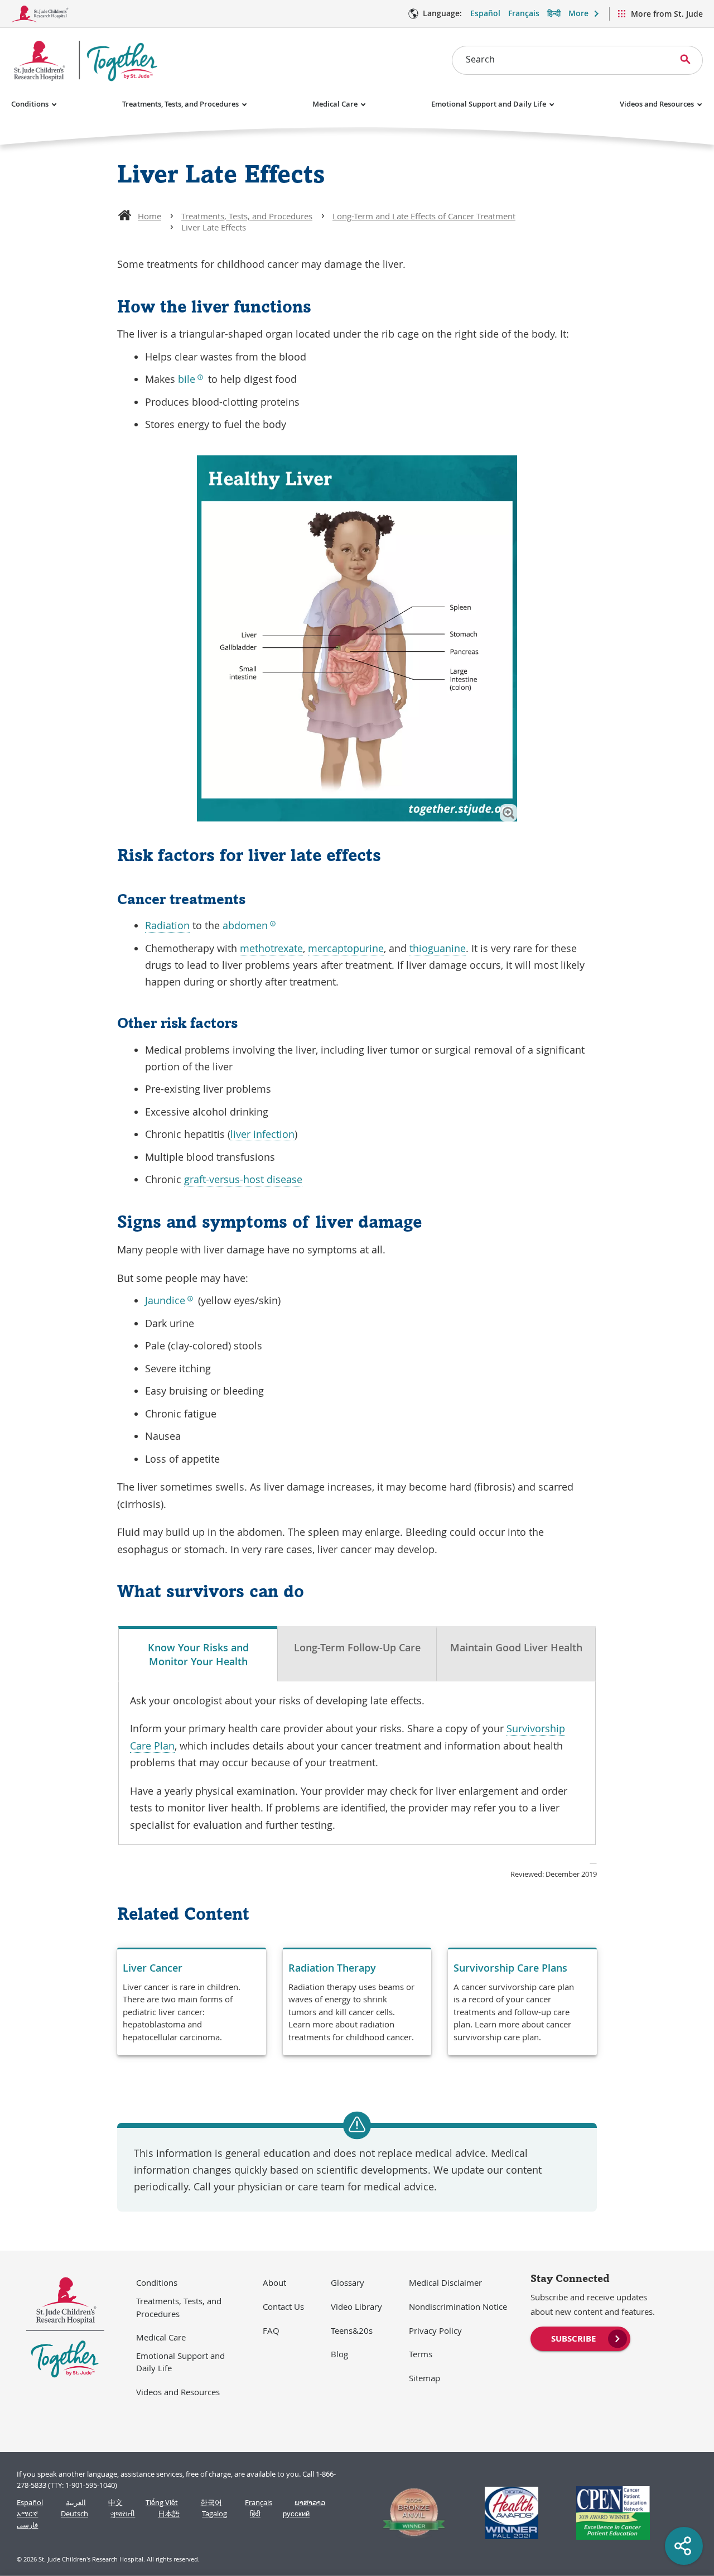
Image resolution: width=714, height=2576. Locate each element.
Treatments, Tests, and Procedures (180, 104)
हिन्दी (554, 13)
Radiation (167, 925)
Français (524, 13)
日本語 (169, 2514)
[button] (508, 813)
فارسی (27, 2525)
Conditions (30, 104)
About (274, 2282)
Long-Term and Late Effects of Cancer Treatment (424, 216)
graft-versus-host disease (243, 1179)
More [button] (578, 13)
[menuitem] (580, 2338)
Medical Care (335, 104)
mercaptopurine (346, 948)
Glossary (348, 2282)
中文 (115, 2503)
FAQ (271, 2330)
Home (149, 216)
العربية (76, 2503)
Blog (339, 2354)
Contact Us (283, 2306)
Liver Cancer (153, 1968)
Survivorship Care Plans (510, 1968)
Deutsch (74, 2514)
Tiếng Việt (162, 2503)
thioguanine (438, 948)
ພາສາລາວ (310, 2503)
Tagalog (214, 2514)
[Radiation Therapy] (357, 2002)
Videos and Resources (657, 104)
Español (485, 13)
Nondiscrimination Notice (458, 2306)
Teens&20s (352, 2330)
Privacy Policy (435, 2330)
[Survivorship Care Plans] (522, 2002)
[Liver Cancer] (192, 2002)
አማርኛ (27, 2514)
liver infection (262, 1134)
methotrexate (271, 948)
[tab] (198, 1654)
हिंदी (255, 2514)
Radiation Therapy (332, 1968)
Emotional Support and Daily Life (489, 104)
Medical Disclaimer (445, 2282)
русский (296, 2514)
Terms (421, 2354)
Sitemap (424, 2378)
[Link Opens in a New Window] (409, 2513)
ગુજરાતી (123, 2514)
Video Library (356, 2306)
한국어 (211, 2503)
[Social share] (684, 2546)
